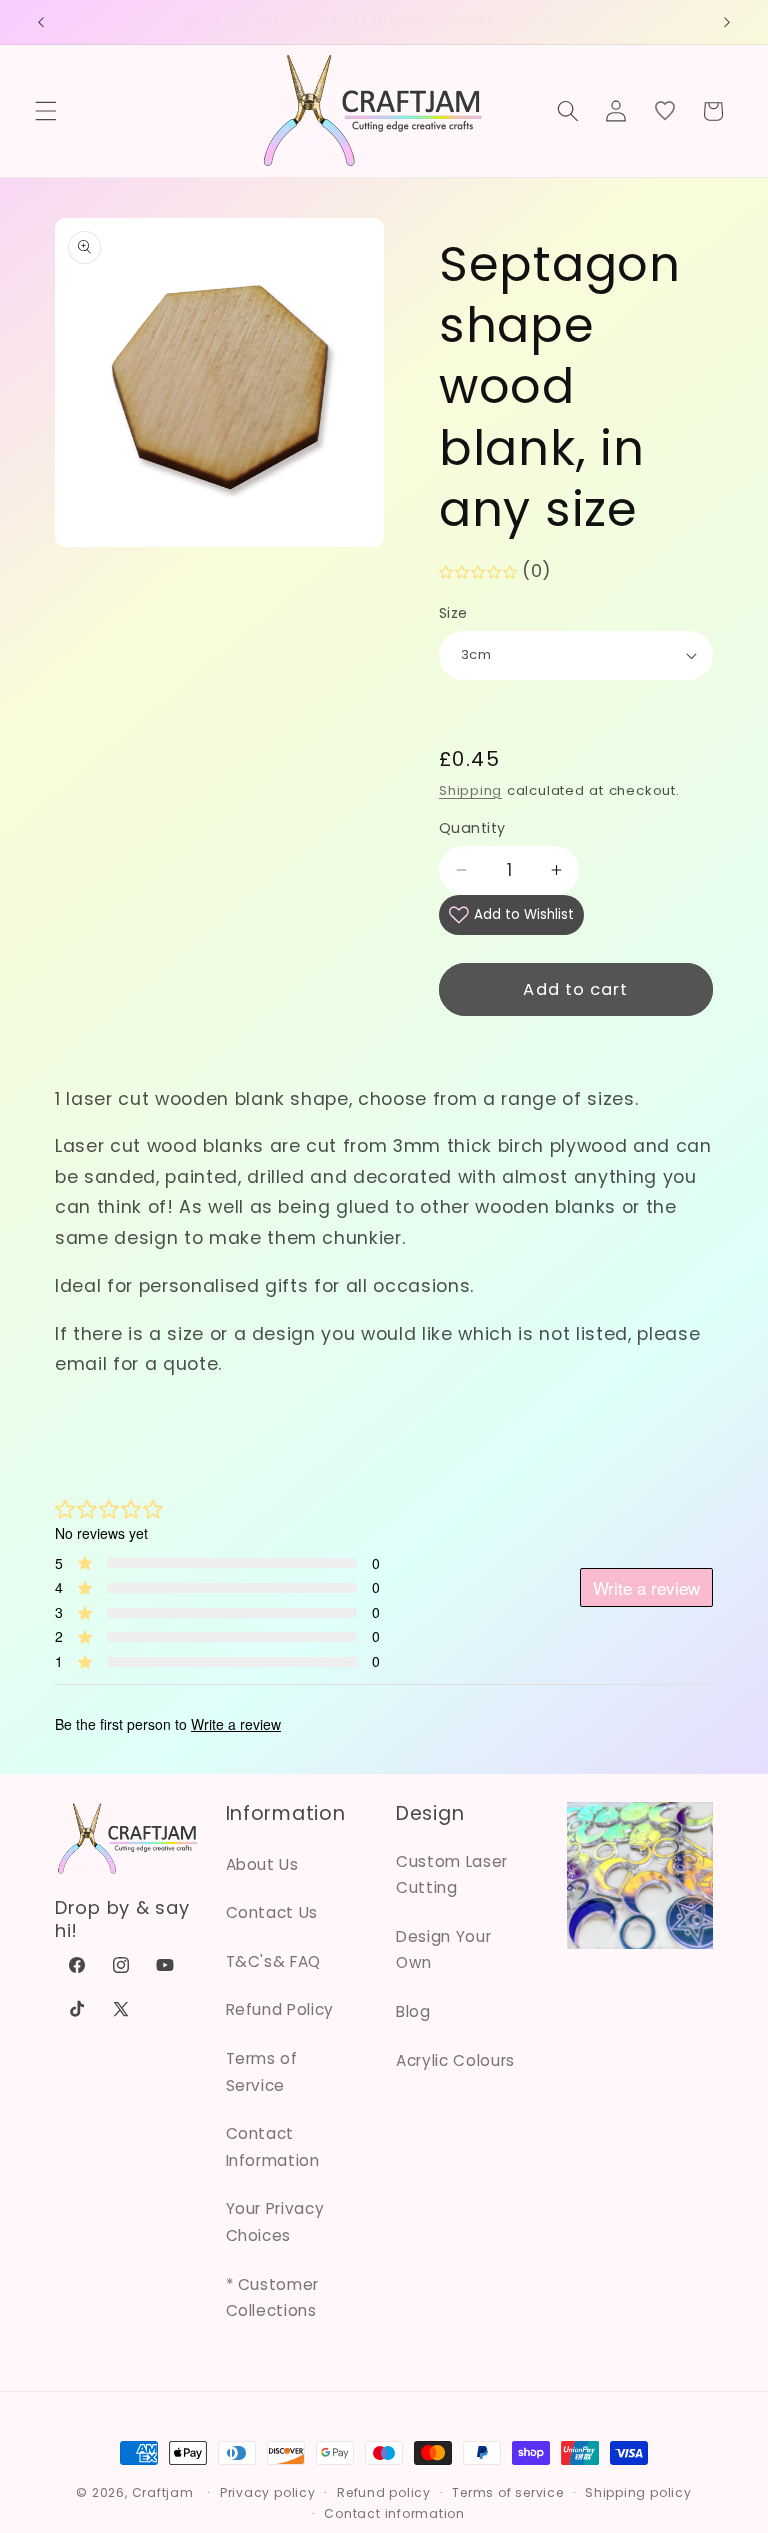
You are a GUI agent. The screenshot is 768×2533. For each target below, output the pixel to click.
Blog (413, 2011)
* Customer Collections (273, 2298)
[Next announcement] (727, 22)
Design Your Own (443, 1950)
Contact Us (272, 1912)
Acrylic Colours (455, 2060)
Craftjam (163, 2492)
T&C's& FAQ (274, 1961)
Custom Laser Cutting (452, 1875)
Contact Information (273, 2147)
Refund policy (384, 2492)
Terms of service (507, 2492)
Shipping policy (638, 2492)
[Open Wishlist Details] (664, 111)
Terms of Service (262, 2072)
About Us (262, 1864)
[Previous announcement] (41, 22)
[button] (46, 111)
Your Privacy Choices (275, 2222)
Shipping (470, 790)
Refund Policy (280, 2009)
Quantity (472, 828)
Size (453, 613)
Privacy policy (268, 2492)
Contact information (394, 2513)
